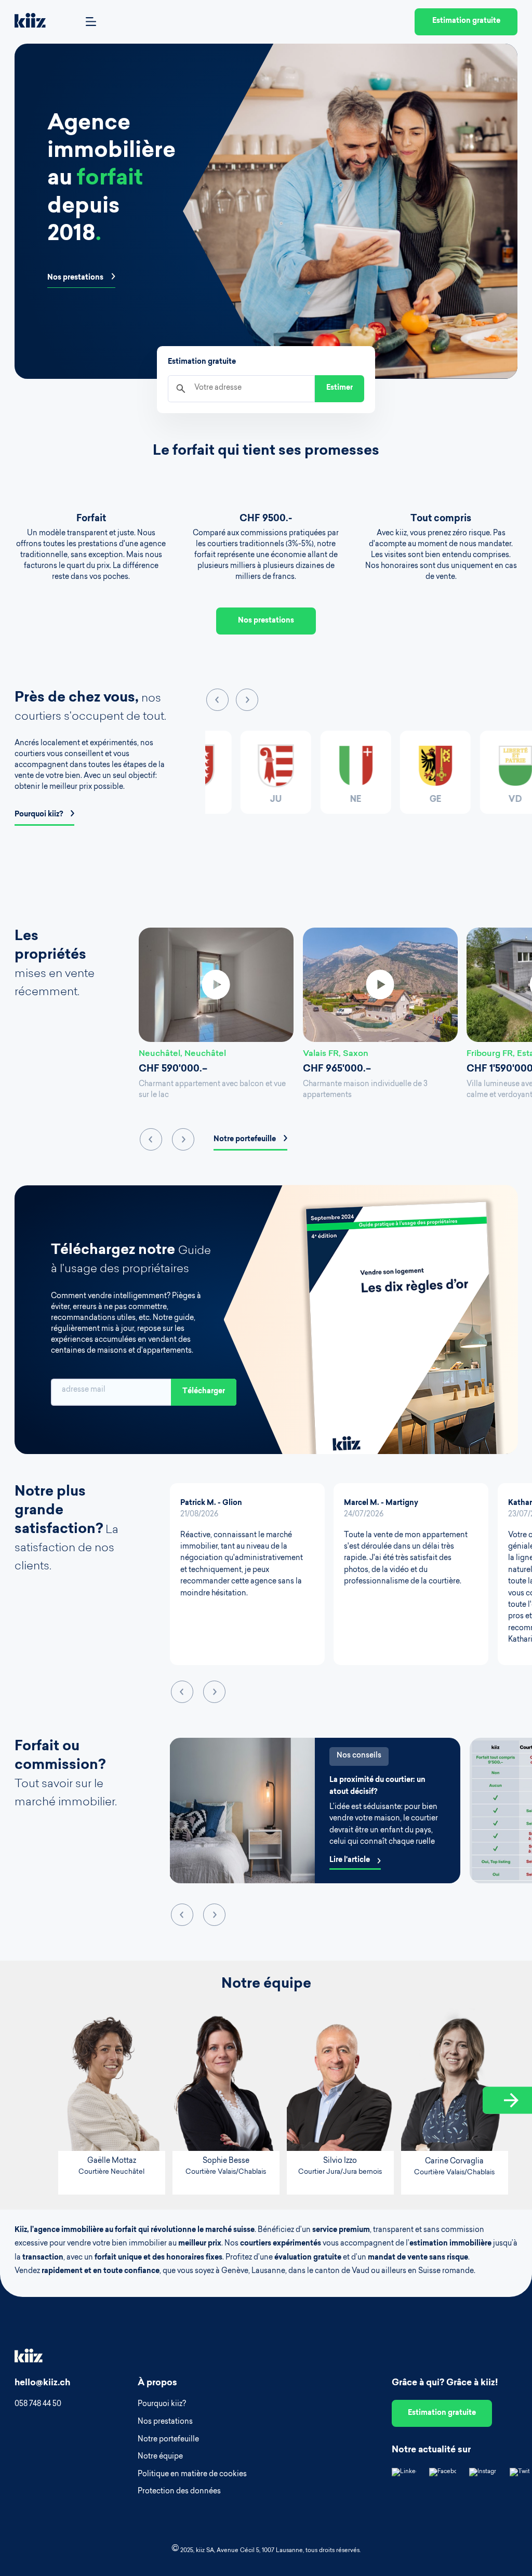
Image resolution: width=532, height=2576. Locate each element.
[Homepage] (30, 22)
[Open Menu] (91, 22)
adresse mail (84, 1390)
